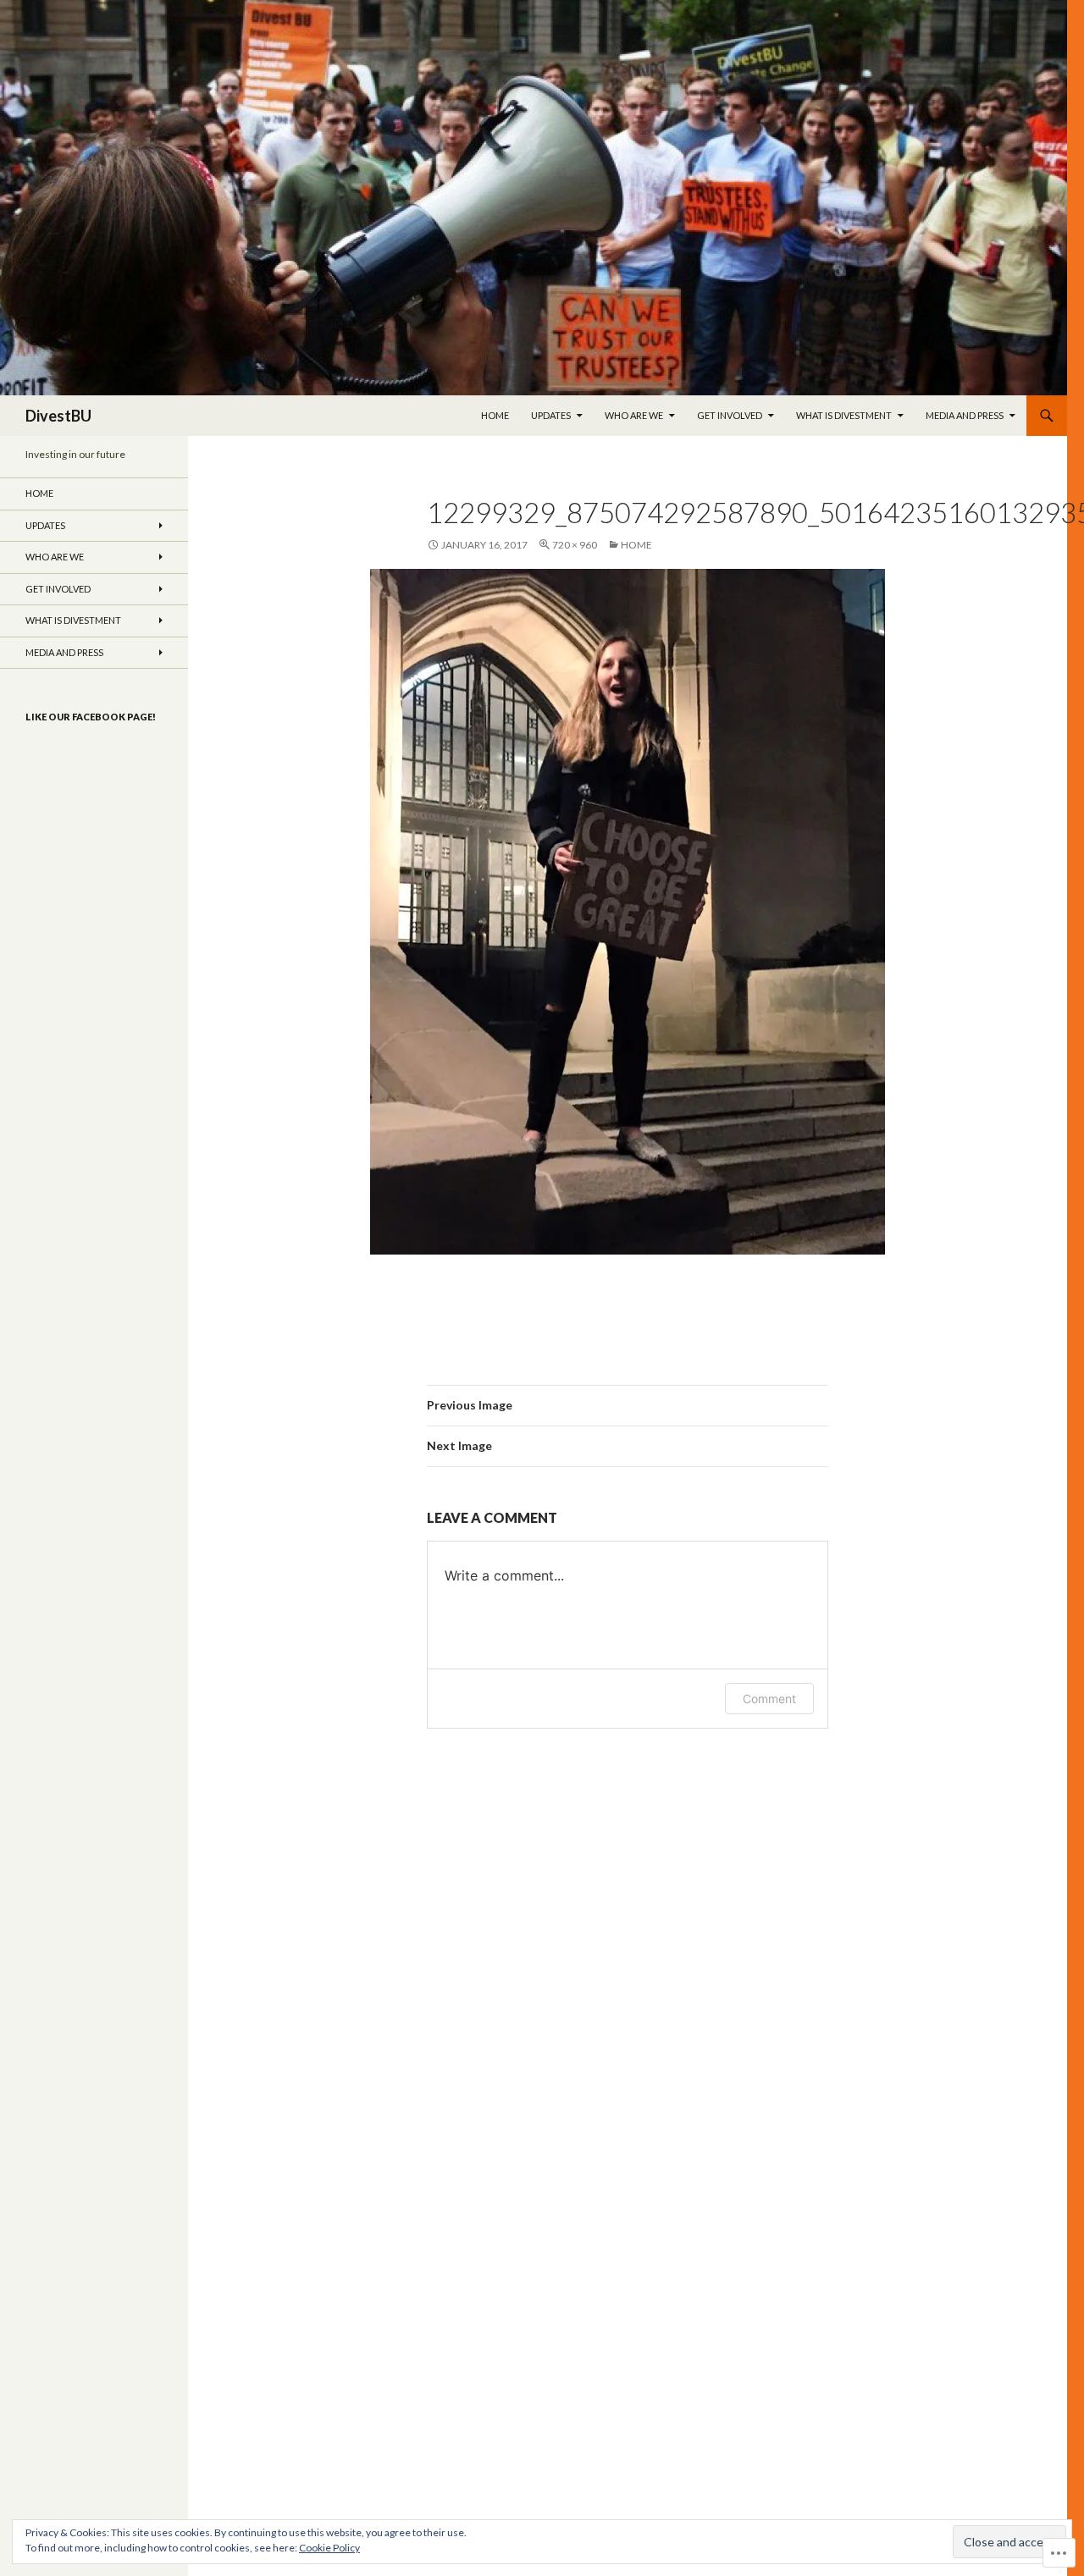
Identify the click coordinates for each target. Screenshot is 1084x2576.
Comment (769, 1699)
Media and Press (965, 415)
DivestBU (58, 416)
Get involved (730, 415)
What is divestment (844, 415)
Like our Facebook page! (91, 717)
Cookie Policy (329, 2548)
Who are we (634, 415)
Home (495, 415)
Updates (551, 415)
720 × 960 (575, 545)
